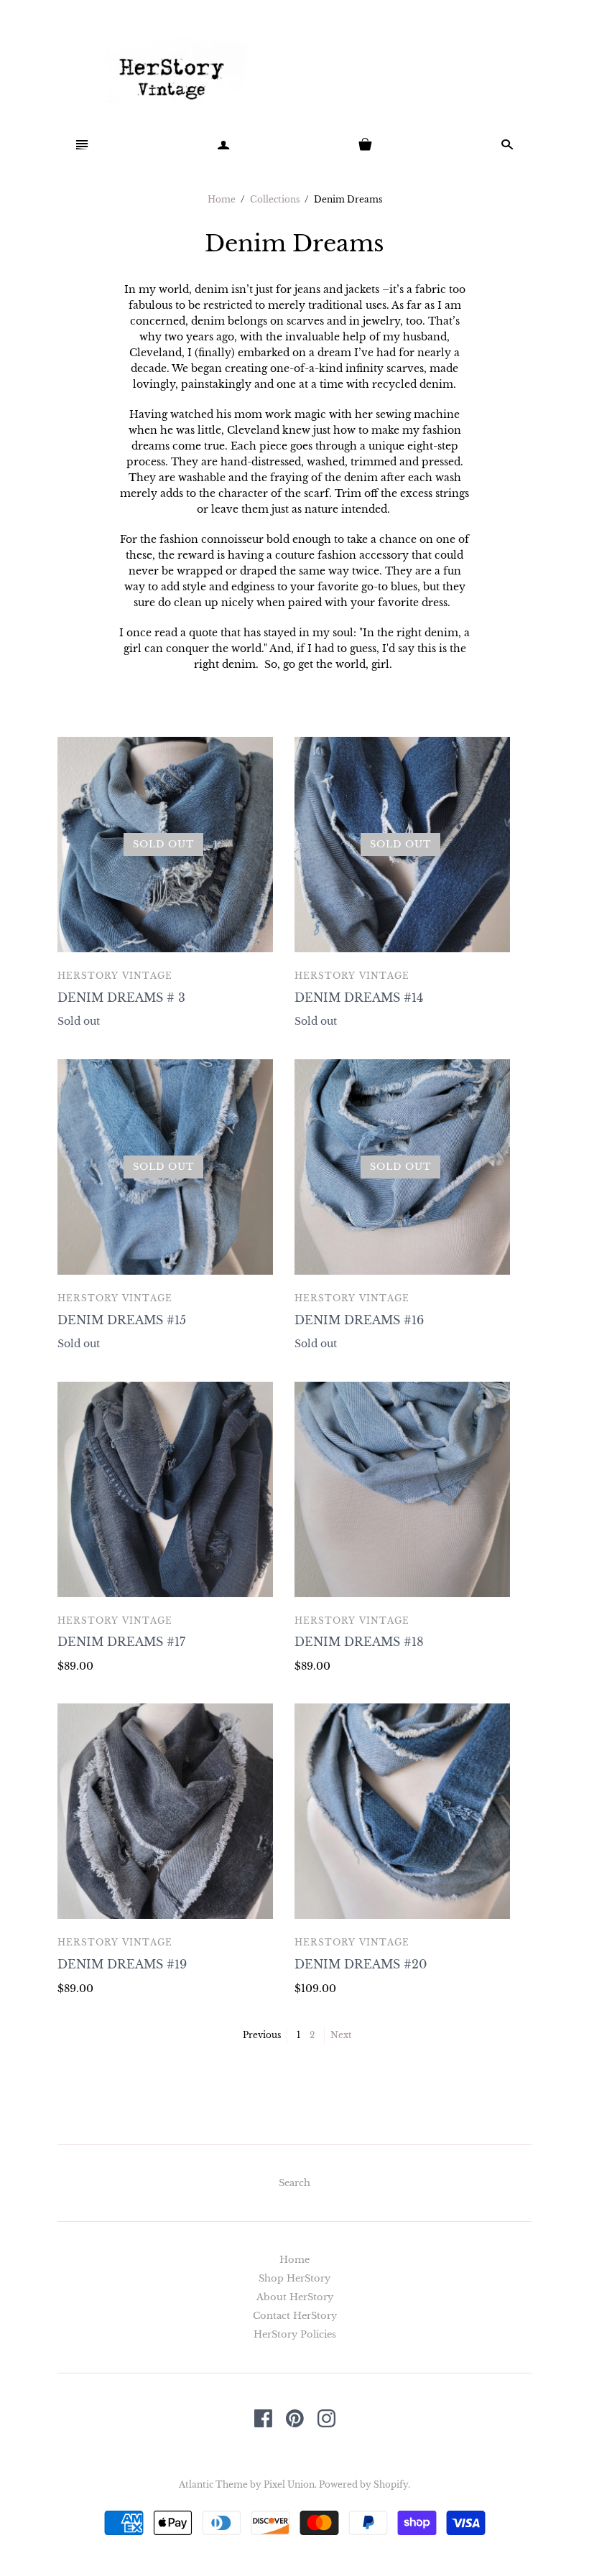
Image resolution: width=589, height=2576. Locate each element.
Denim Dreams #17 (121, 1642)
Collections (275, 199)
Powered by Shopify (363, 2484)
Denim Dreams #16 (359, 1320)
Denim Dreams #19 (122, 1964)
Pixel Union (289, 2484)
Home (222, 199)
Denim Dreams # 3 (121, 998)
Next (341, 2035)
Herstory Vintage (115, 976)
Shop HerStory (294, 2278)
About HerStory (295, 2297)
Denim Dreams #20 (361, 1964)
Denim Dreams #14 (359, 998)
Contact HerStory (295, 2316)
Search (294, 2183)
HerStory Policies (295, 2334)
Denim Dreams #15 (122, 1320)
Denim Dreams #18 (359, 1642)
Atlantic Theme (213, 2484)
